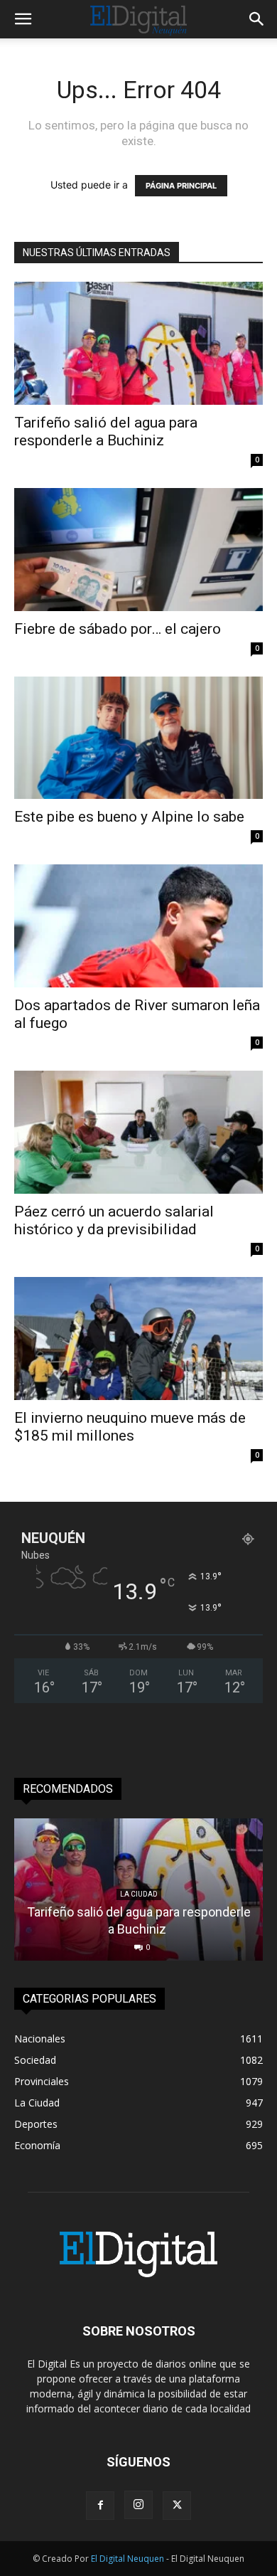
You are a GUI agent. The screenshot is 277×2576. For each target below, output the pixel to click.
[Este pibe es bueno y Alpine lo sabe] (138, 738)
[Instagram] (138, 2505)
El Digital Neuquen (127, 2559)
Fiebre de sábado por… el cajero (118, 629)
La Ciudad (139, 1894)
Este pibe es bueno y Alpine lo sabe (129, 817)
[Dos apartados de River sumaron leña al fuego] (138, 926)
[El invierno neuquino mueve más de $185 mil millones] (138, 1339)
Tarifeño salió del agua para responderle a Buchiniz (106, 431)
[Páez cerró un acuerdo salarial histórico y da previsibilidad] (138, 1132)
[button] (23, 19)
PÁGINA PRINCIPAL (181, 186)
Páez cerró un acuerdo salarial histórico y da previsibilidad (114, 1220)
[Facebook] (100, 2506)
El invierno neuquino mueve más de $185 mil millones (130, 1427)
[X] (177, 2506)
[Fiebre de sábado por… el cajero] (138, 550)
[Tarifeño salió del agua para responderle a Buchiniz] (138, 343)
